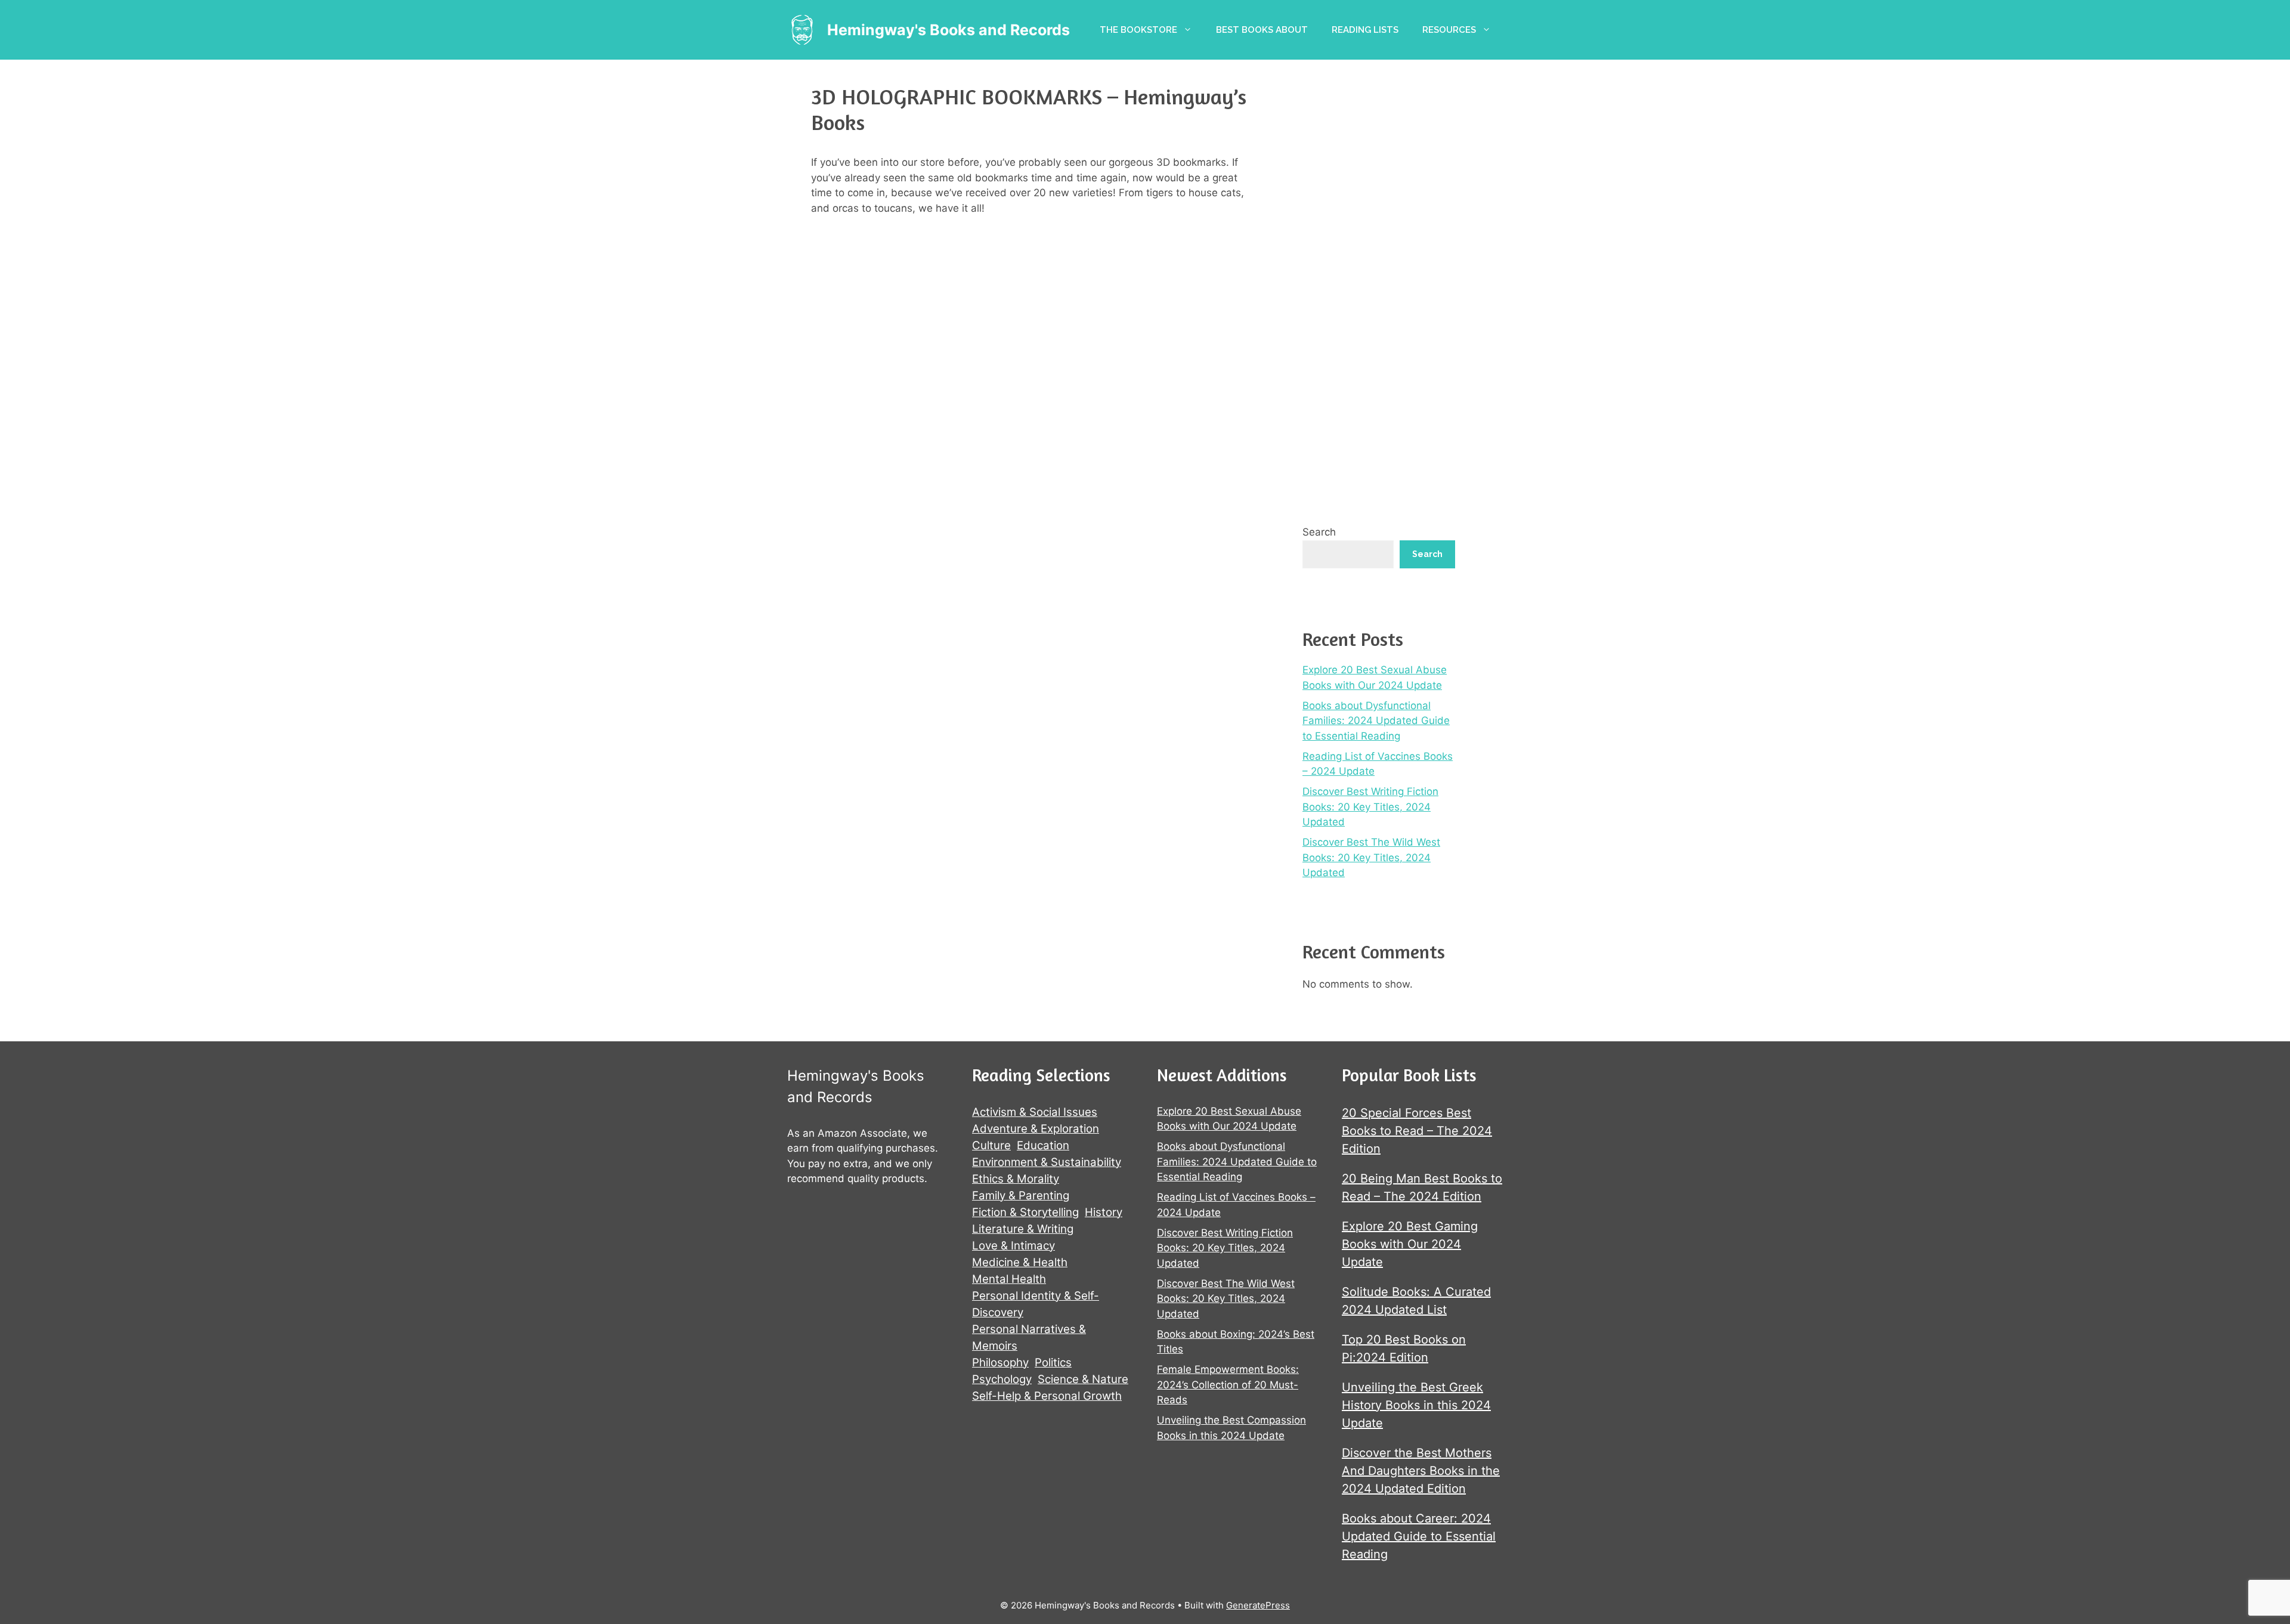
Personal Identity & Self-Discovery (1036, 1304)
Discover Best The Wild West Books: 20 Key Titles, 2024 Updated (1371, 857)
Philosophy (1000, 1362)
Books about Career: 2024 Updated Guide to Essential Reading (1419, 1536)
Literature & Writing (1023, 1229)
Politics (1053, 1362)
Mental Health (1009, 1279)
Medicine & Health (1020, 1262)
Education (1043, 1145)
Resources (1449, 30)
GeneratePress (1258, 1605)
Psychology (1002, 1379)
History (1104, 1212)
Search (1319, 532)
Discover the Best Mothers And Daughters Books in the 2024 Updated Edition (1421, 1471)
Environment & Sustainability (1047, 1162)
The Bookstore (1138, 30)
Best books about (1262, 30)
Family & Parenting (1021, 1195)
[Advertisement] (1379, 286)
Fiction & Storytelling (1025, 1212)
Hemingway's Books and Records (949, 30)
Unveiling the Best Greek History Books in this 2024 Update (1416, 1405)
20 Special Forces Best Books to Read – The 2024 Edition (1417, 1131)
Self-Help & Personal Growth (1047, 1396)
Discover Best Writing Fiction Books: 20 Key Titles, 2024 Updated (1370, 807)
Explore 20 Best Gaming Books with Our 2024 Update (1410, 1244)
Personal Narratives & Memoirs (1029, 1337)
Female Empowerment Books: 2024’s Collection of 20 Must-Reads (1228, 1385)
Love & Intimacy (1014, 1246)
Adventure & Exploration (1036, 1129)
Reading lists (1365, 30)
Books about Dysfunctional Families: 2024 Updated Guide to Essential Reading (1376, 721)
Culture (991, 1145)
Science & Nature (1083, 1379)
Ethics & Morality (1016, 1179)
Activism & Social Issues (1035, 1112)
